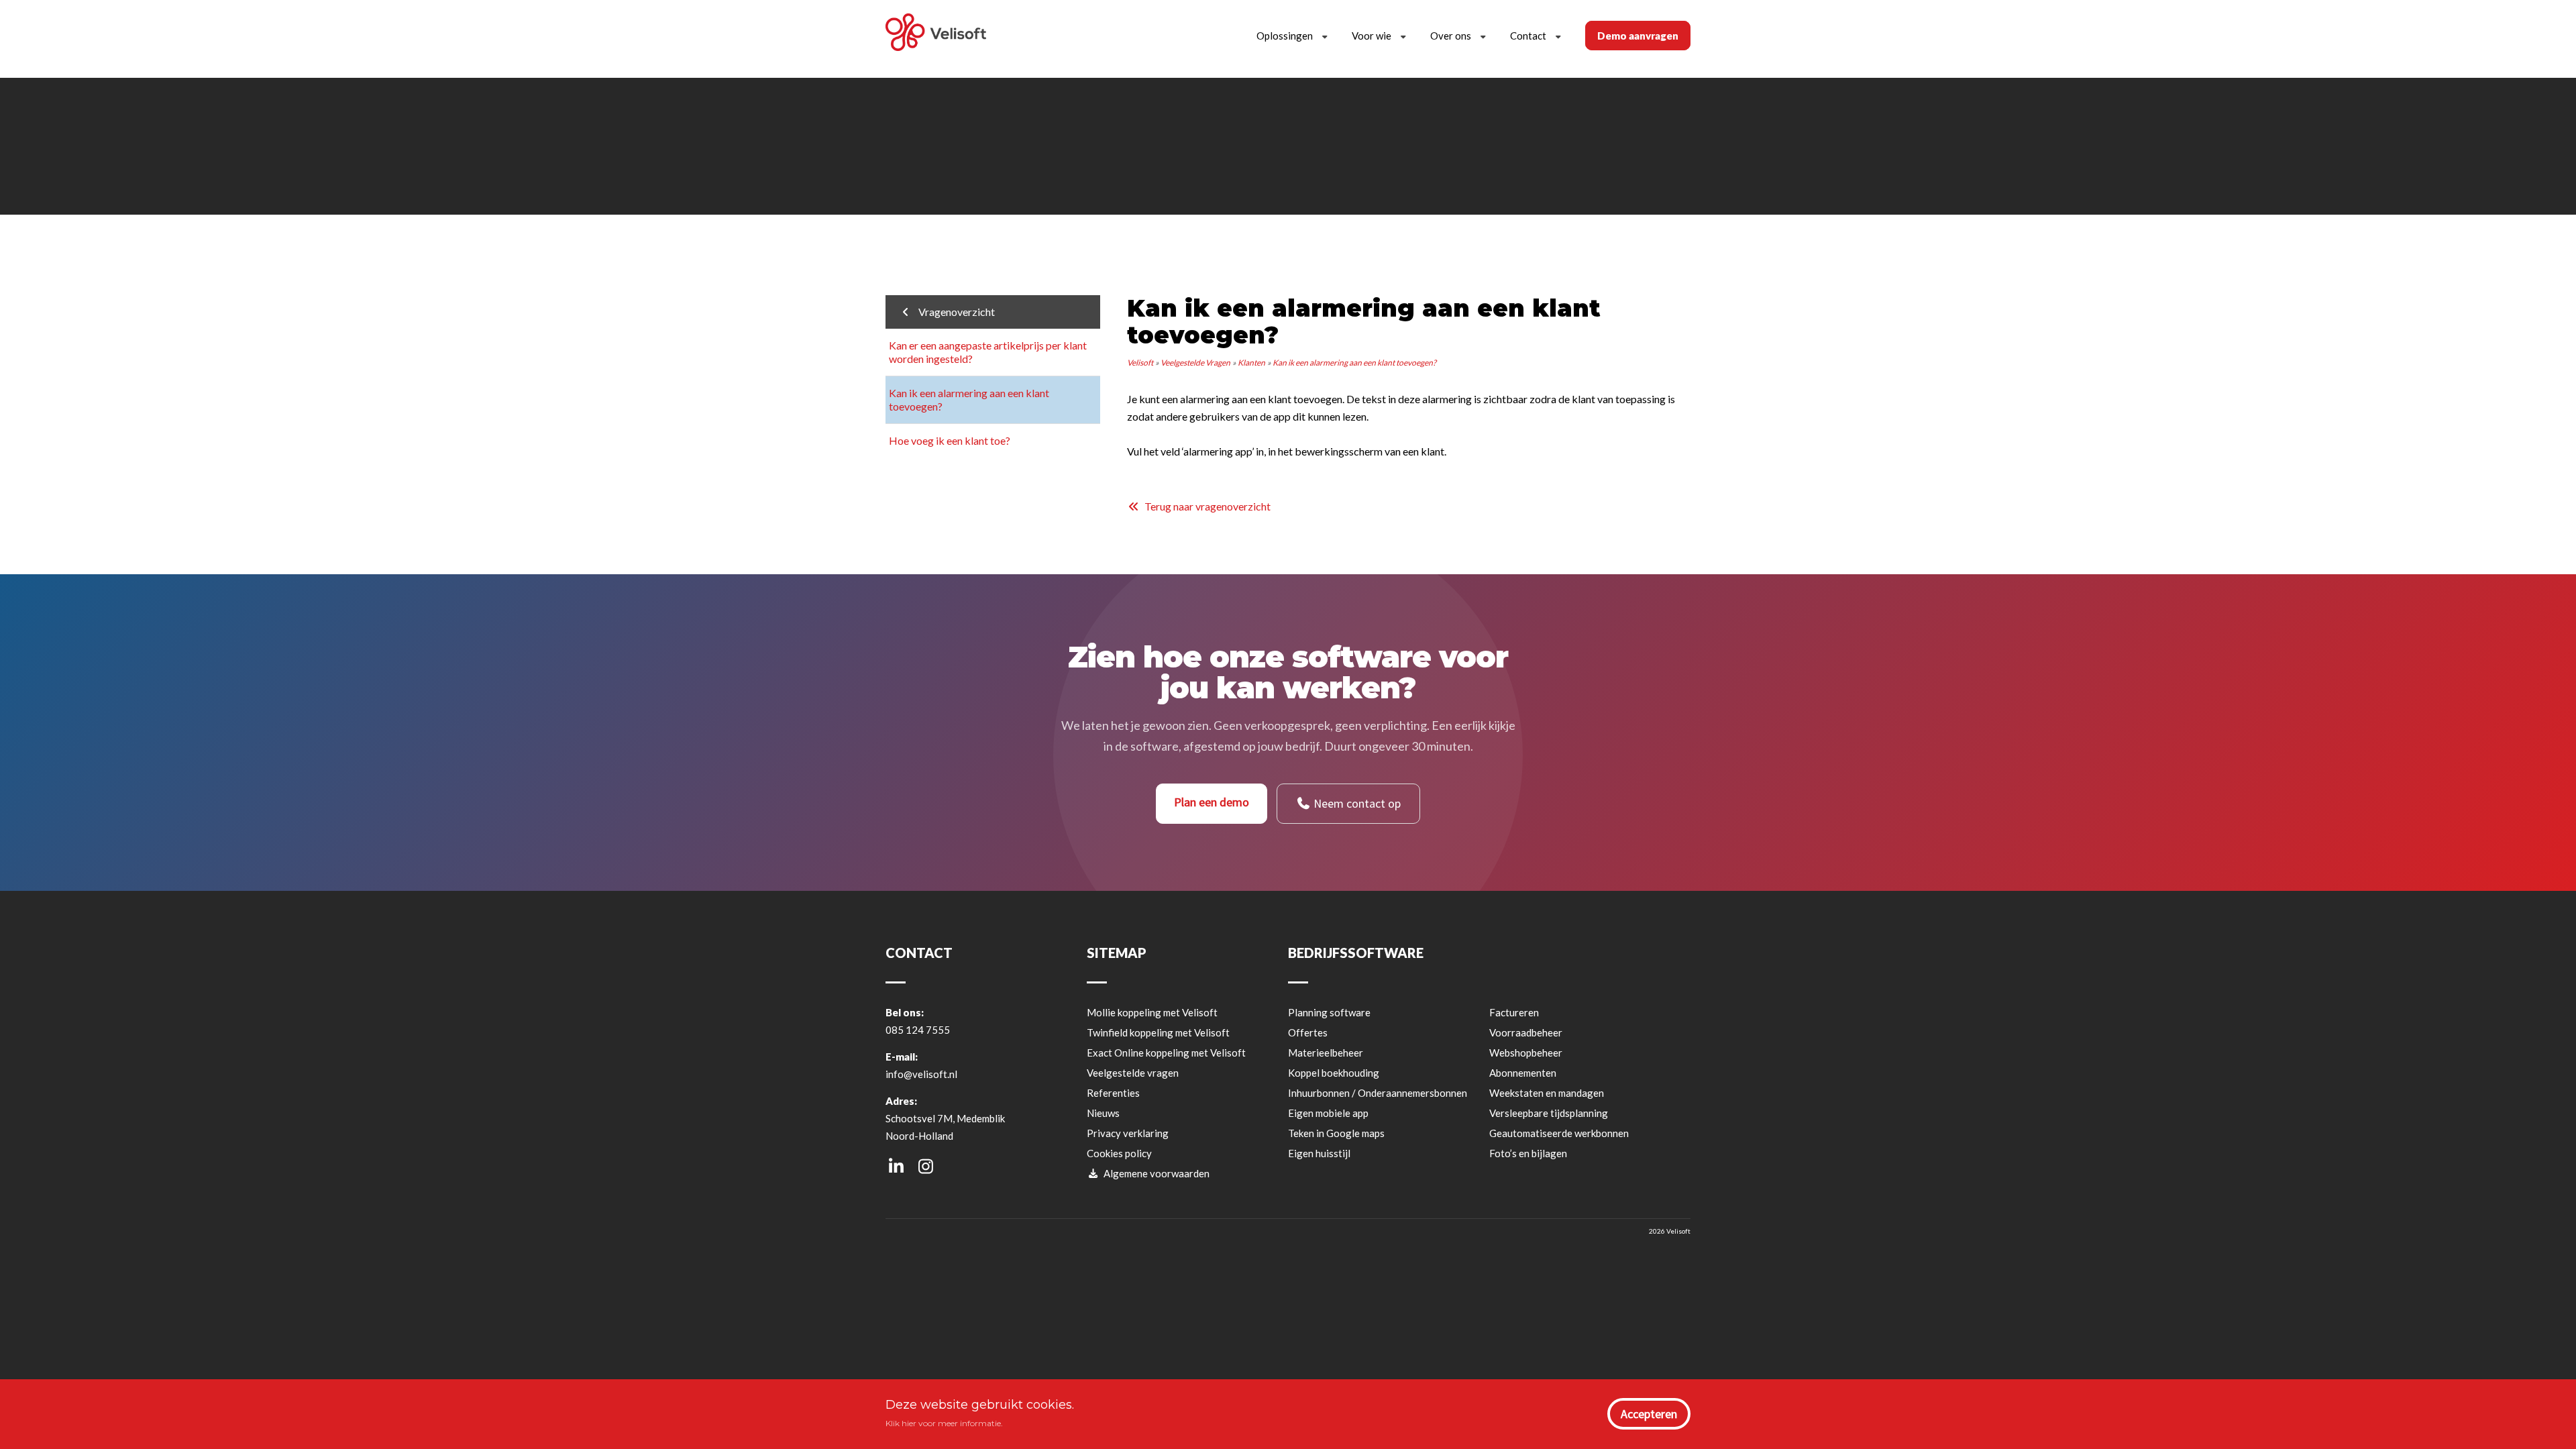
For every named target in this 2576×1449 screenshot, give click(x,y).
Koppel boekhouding (1334, 1073)
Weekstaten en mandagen (1547, 1093)
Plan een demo (1212, 802)
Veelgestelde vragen (1133, 1073)
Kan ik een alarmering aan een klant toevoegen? (969, 399)
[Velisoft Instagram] (925, 1166)
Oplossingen (1285, 36)
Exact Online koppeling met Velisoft (1166, 1053)
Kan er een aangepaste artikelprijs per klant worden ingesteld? (988, 352)
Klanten (1251, 363)
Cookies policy (1119, 1153)
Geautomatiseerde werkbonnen (1559, 1133)
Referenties (1113, 1093)
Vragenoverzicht (954, 312)
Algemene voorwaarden (1155, 1173)
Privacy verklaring (1128, 1133)
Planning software (1329, 1012)
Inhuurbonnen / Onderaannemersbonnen (1378, 1093)
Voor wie (1372, 36)
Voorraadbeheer (1526, 1032)
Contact (1528, 36)
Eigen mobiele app (1328, 1113)
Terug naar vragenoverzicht (1205, 506)
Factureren (1514, 1012)
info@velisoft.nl (921, 1074)
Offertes (1308, 1032)
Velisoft (1140, 363)
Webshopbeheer (1526, 1053)
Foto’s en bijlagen (1528, 1153)
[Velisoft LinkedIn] (896, 1166)
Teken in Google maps (1336, 1133)
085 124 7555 (918, 1030)
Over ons (1451, 36)
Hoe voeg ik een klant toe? (950, 440)
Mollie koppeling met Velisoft (1152, 1012)
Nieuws (1103, 1113)
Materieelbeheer (1326, 1053)
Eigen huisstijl (1319, 1153)
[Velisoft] (936, 34)
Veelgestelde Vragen (1195, 363)
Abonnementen (1523, 1073)
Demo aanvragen (1638, 36)
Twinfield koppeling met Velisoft (1158, 1032)
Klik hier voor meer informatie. (944, 1423)
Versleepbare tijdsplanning (1549, 1113)
